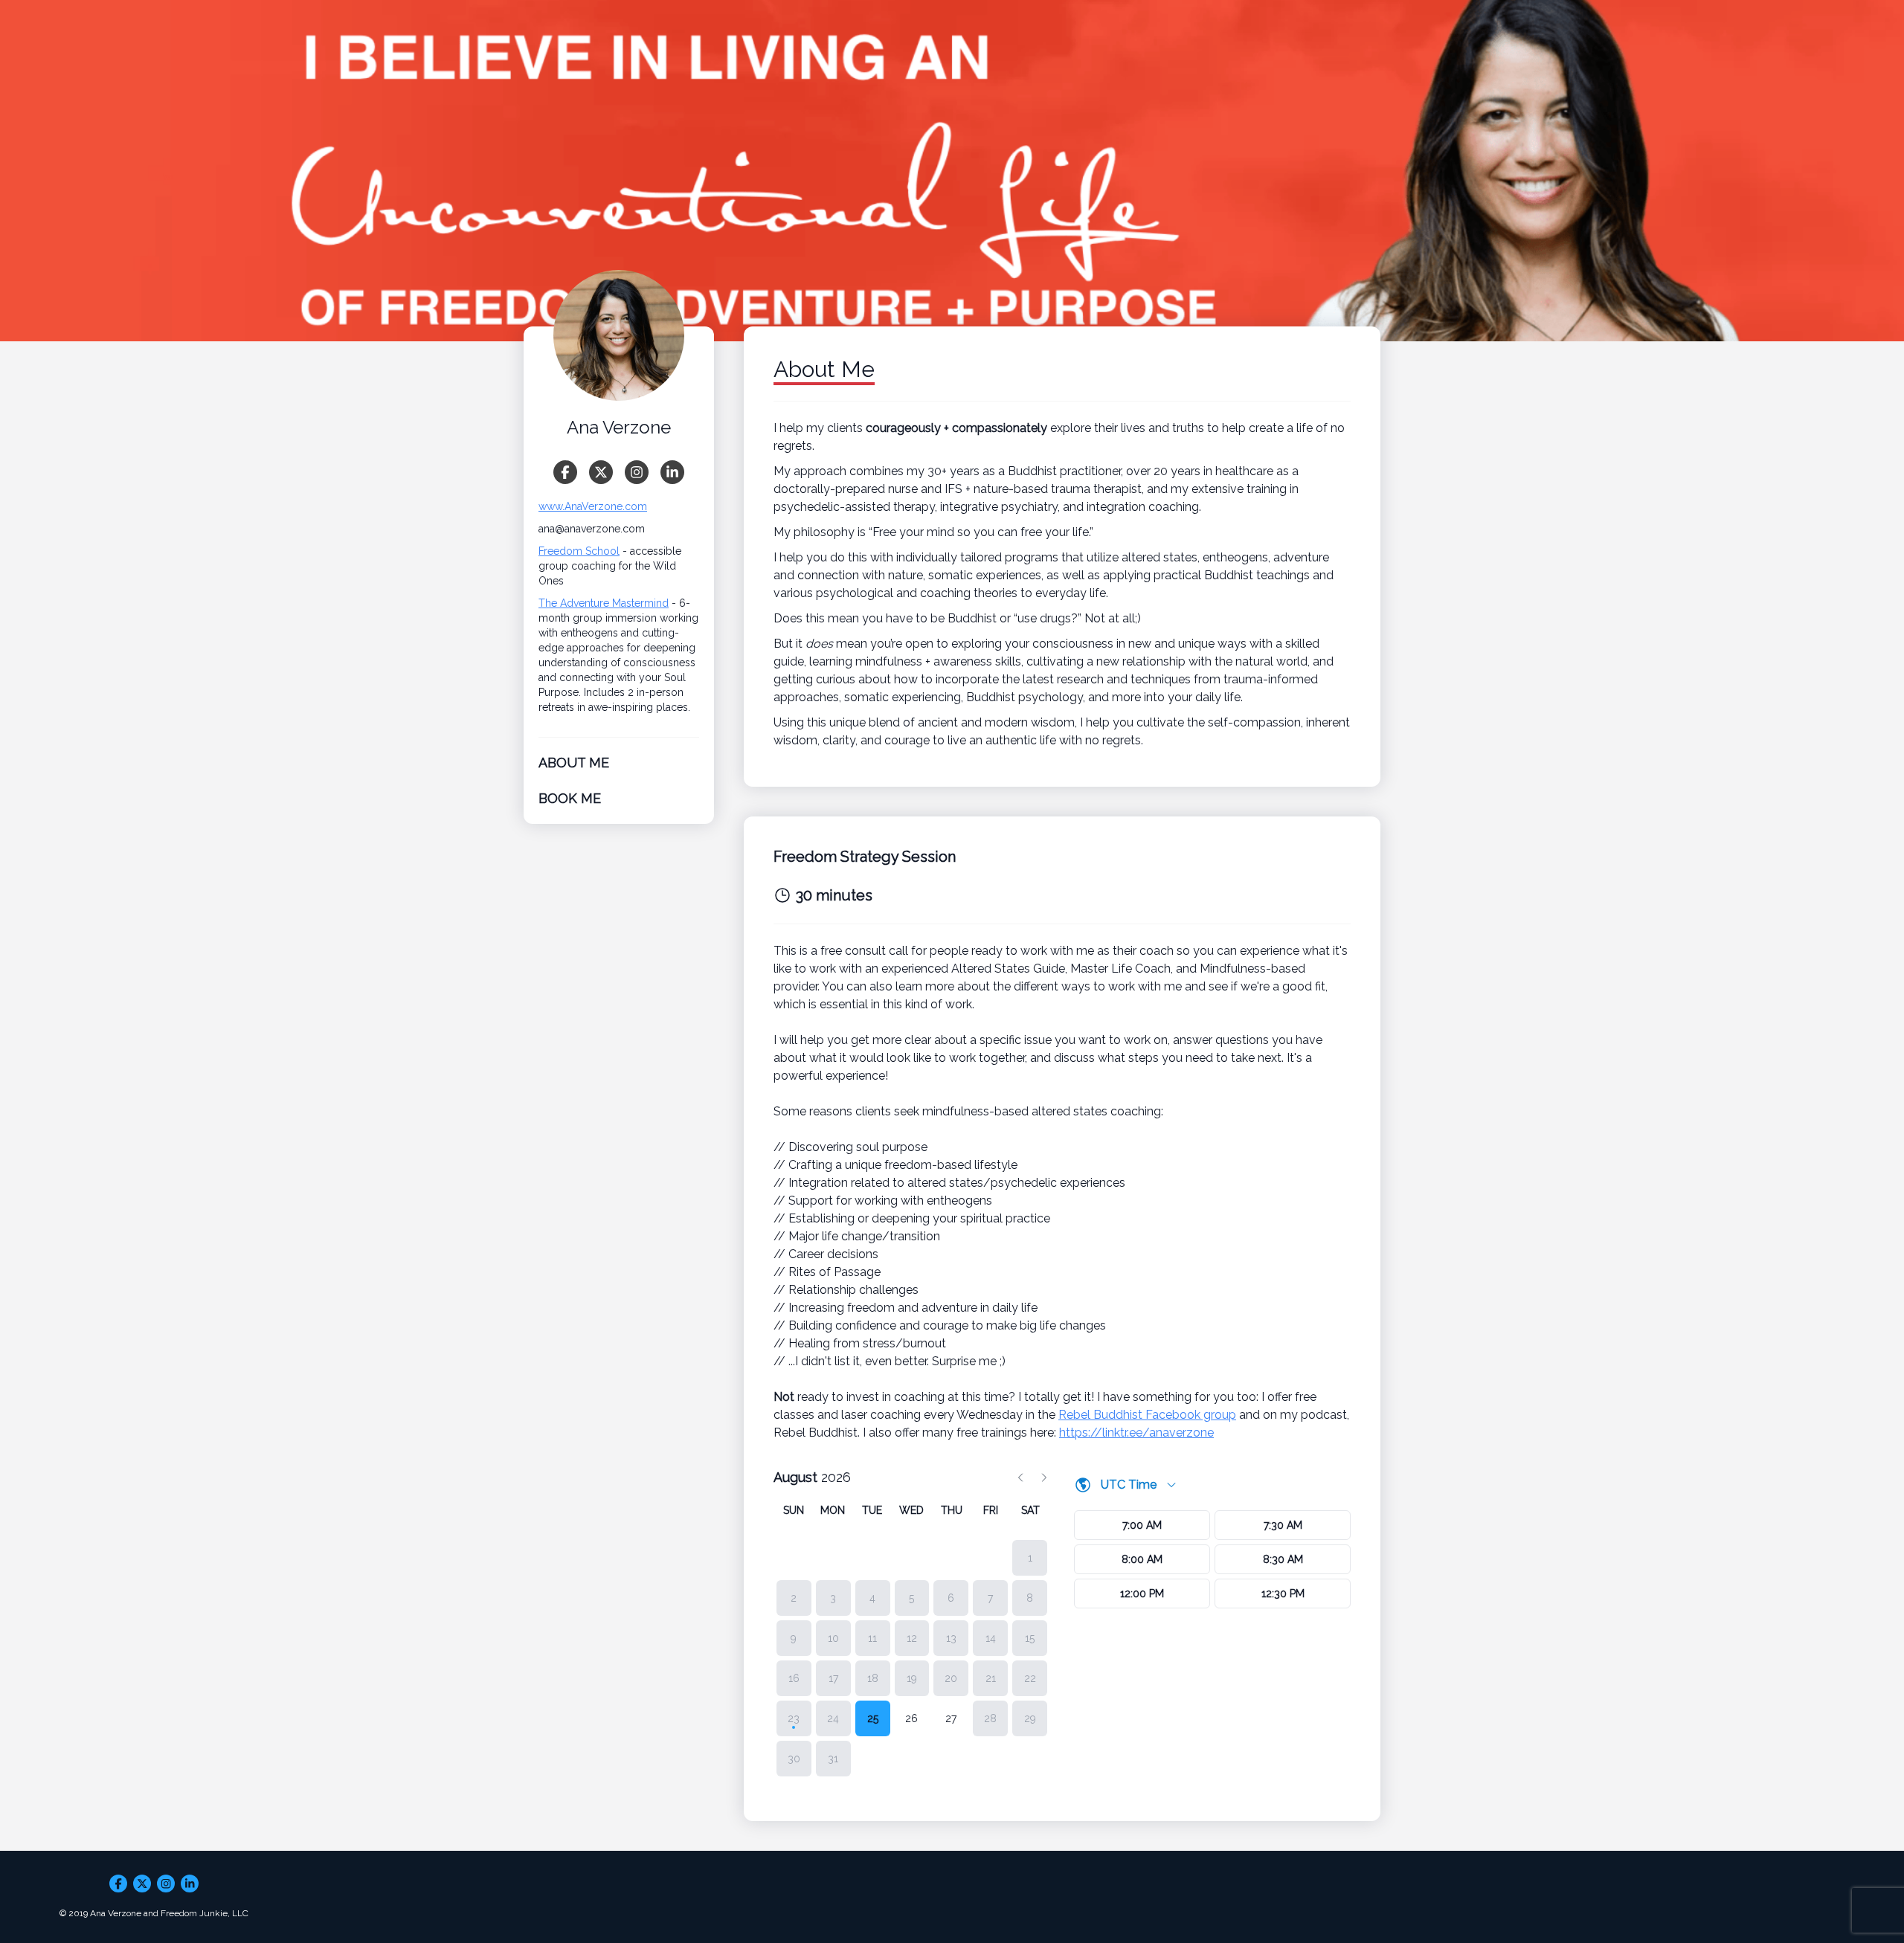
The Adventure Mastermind (604, 603)
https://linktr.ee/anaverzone (1136, 1433)
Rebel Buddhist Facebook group (1147, 1415)
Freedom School (579, 551)
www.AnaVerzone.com (593, 506)
